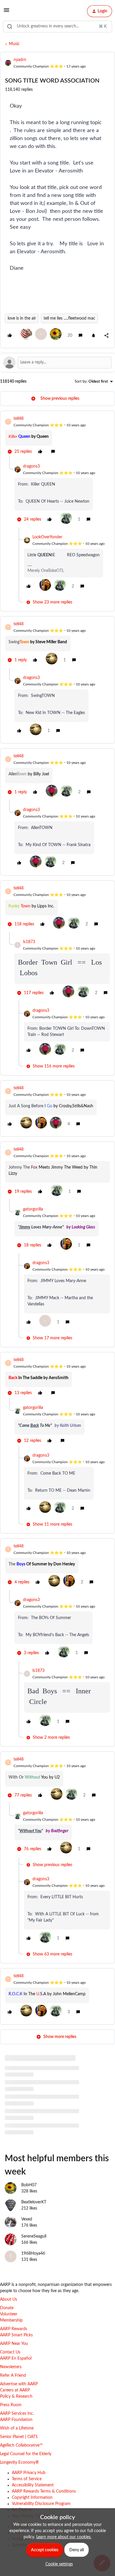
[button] (6, 12)
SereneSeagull (34, 2236)
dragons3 (31, 466)
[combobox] (57, 27)
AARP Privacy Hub (29, 2473)
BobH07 (29, 2185)
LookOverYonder (47, 537)
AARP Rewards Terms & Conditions (44, 2491)
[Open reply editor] (57, 363)
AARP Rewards (14, 2329)
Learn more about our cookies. (64, 2537)
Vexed (27, 2219)
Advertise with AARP (19, 2384)
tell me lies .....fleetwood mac (69, 318)
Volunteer (9, 2314)
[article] (57, 436)
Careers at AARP (15, 2390)
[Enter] (10, 27)
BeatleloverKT (34, 2202)
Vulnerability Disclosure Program (41, 2504)
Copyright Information (32, 2498)
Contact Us (10, 2352)
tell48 (19, 419)
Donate (7, 2308)
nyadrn (20, 60)
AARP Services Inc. (17, 2414)
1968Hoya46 (33, 2253)
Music (14, 44)
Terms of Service (27, 2479)
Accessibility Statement (33, 2485)
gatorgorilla (33, 1209)
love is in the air (22, 318)
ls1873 (29, 942)
